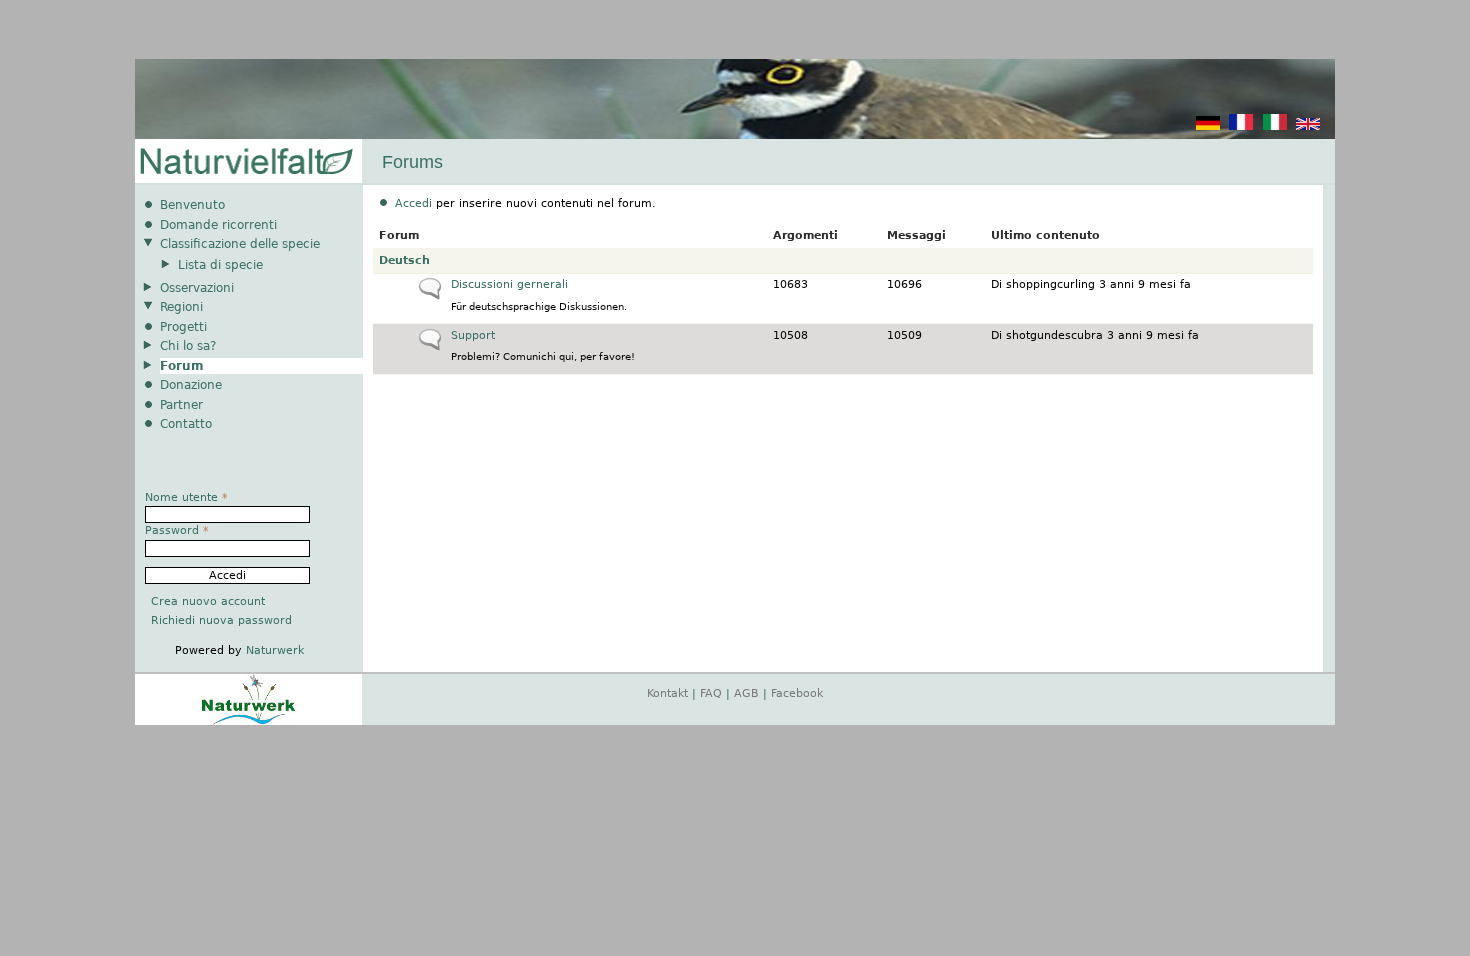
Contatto (186, 424)
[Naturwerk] (248, 721)
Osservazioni (197, 288)
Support (473, 335)
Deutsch (404, 260)
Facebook (797, 693)
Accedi (413, 203)
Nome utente (186, 497)
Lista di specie (220, 265)
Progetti (183, 327)
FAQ (711, 693)
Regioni (181, 307)
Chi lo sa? (188, 346)
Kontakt (667, 693)
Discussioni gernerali (509, 284)
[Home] (245, 162)
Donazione (191, 385)
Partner (181, 405)
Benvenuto (192, 205)
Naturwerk (275, 650)
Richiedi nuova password (221, 620)
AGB (746, 693)
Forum (182, 366)
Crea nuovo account (208, 601)
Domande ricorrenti (218, 225)
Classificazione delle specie (240, 244)
